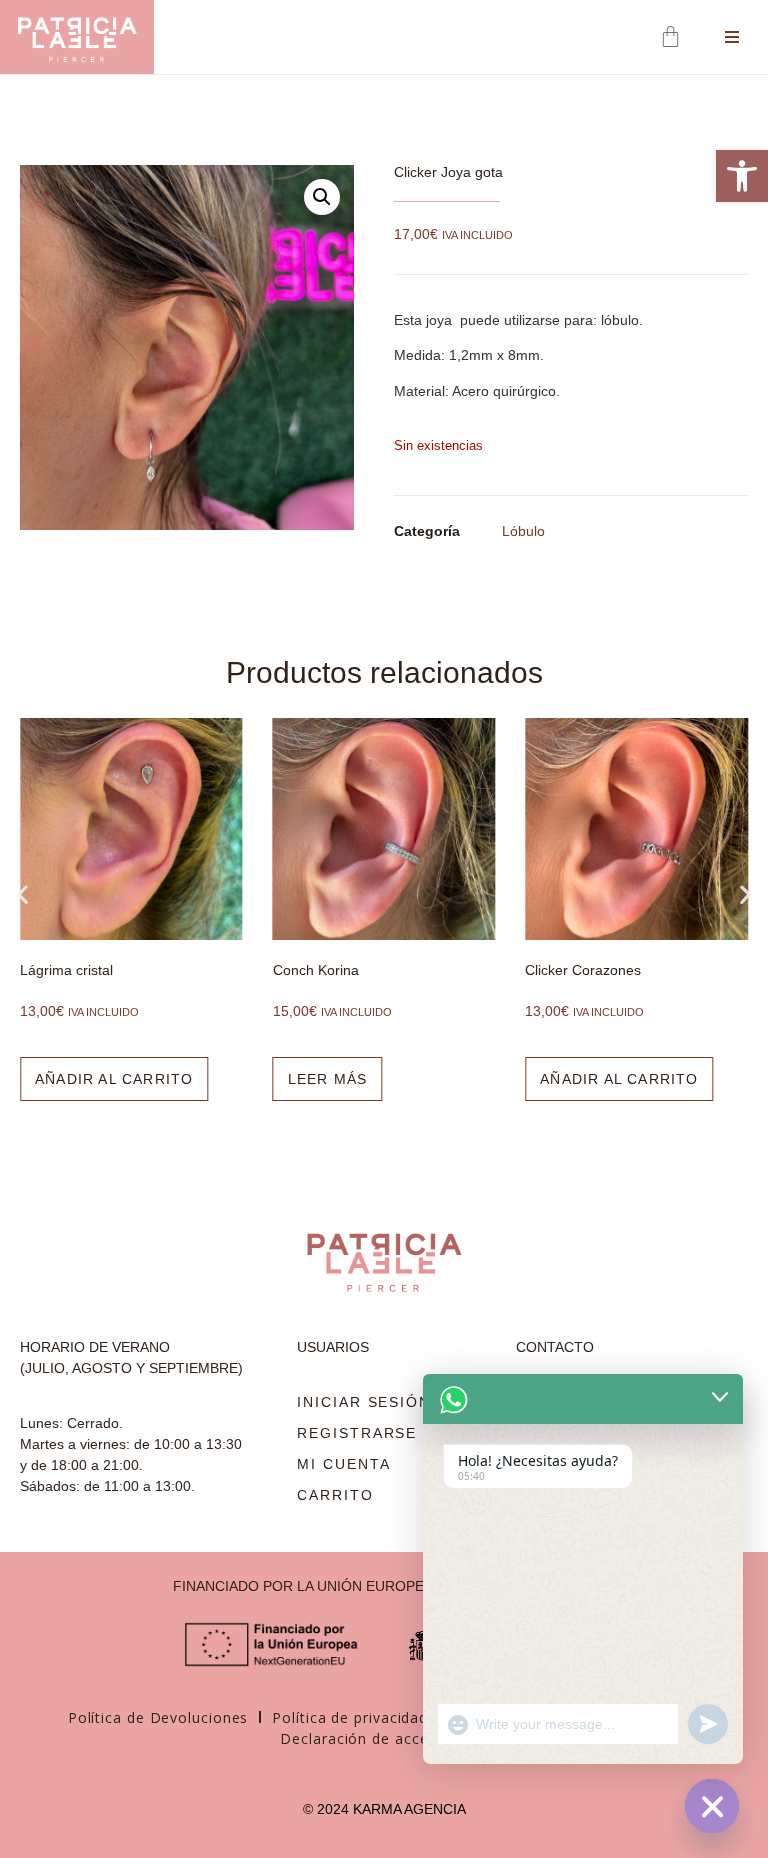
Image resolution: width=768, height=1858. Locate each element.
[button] (322, 197)
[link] (742, 176)
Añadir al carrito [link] (114, 1079)
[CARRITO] (672, 36)
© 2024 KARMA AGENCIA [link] (384, 1809)
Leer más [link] (328, 1079)
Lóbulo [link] (523, 531)
